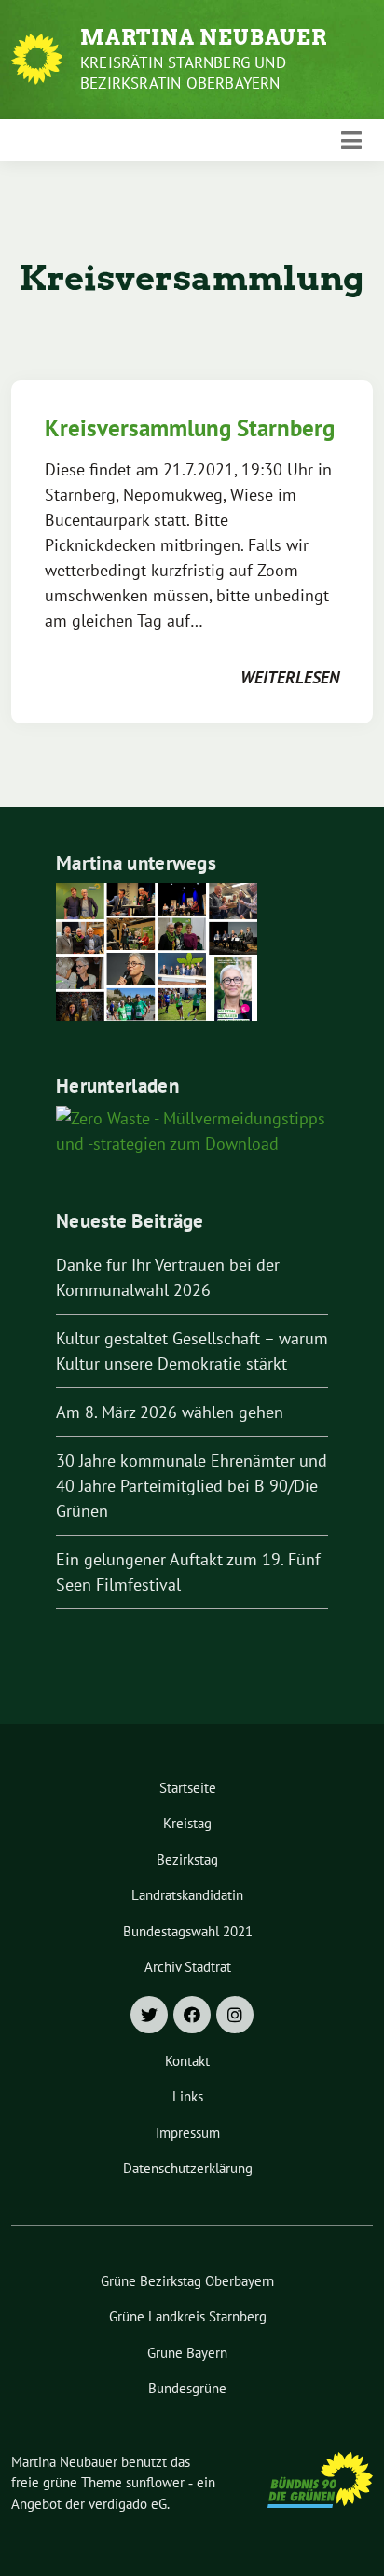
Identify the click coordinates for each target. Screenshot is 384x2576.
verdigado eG (128, 2504)
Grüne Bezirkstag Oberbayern (187, 2281)
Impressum (188, 2133)
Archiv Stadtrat (188, 1967)
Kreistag (187, 1823)
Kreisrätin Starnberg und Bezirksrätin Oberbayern (183, 73)
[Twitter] (149, 2015)
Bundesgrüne (187, 2388)
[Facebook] (192, 2015)
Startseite (188, 1788)
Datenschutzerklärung (188, 2168)
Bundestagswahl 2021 (188, 1931)
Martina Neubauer (204, 37)
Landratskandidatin (187, 1895)
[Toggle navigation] (351, 140)
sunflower (155, 2482)
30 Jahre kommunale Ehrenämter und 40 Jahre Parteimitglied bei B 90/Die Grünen (192, 1486)
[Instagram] (235, 2015)
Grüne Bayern (187, 2353)
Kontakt (187, 2061)
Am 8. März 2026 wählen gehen (170, 1412)
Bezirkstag (187, 1860)
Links (188, 2096)
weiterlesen (290, 677)
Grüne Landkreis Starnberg (188, 2316)
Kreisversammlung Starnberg (190, 428)
